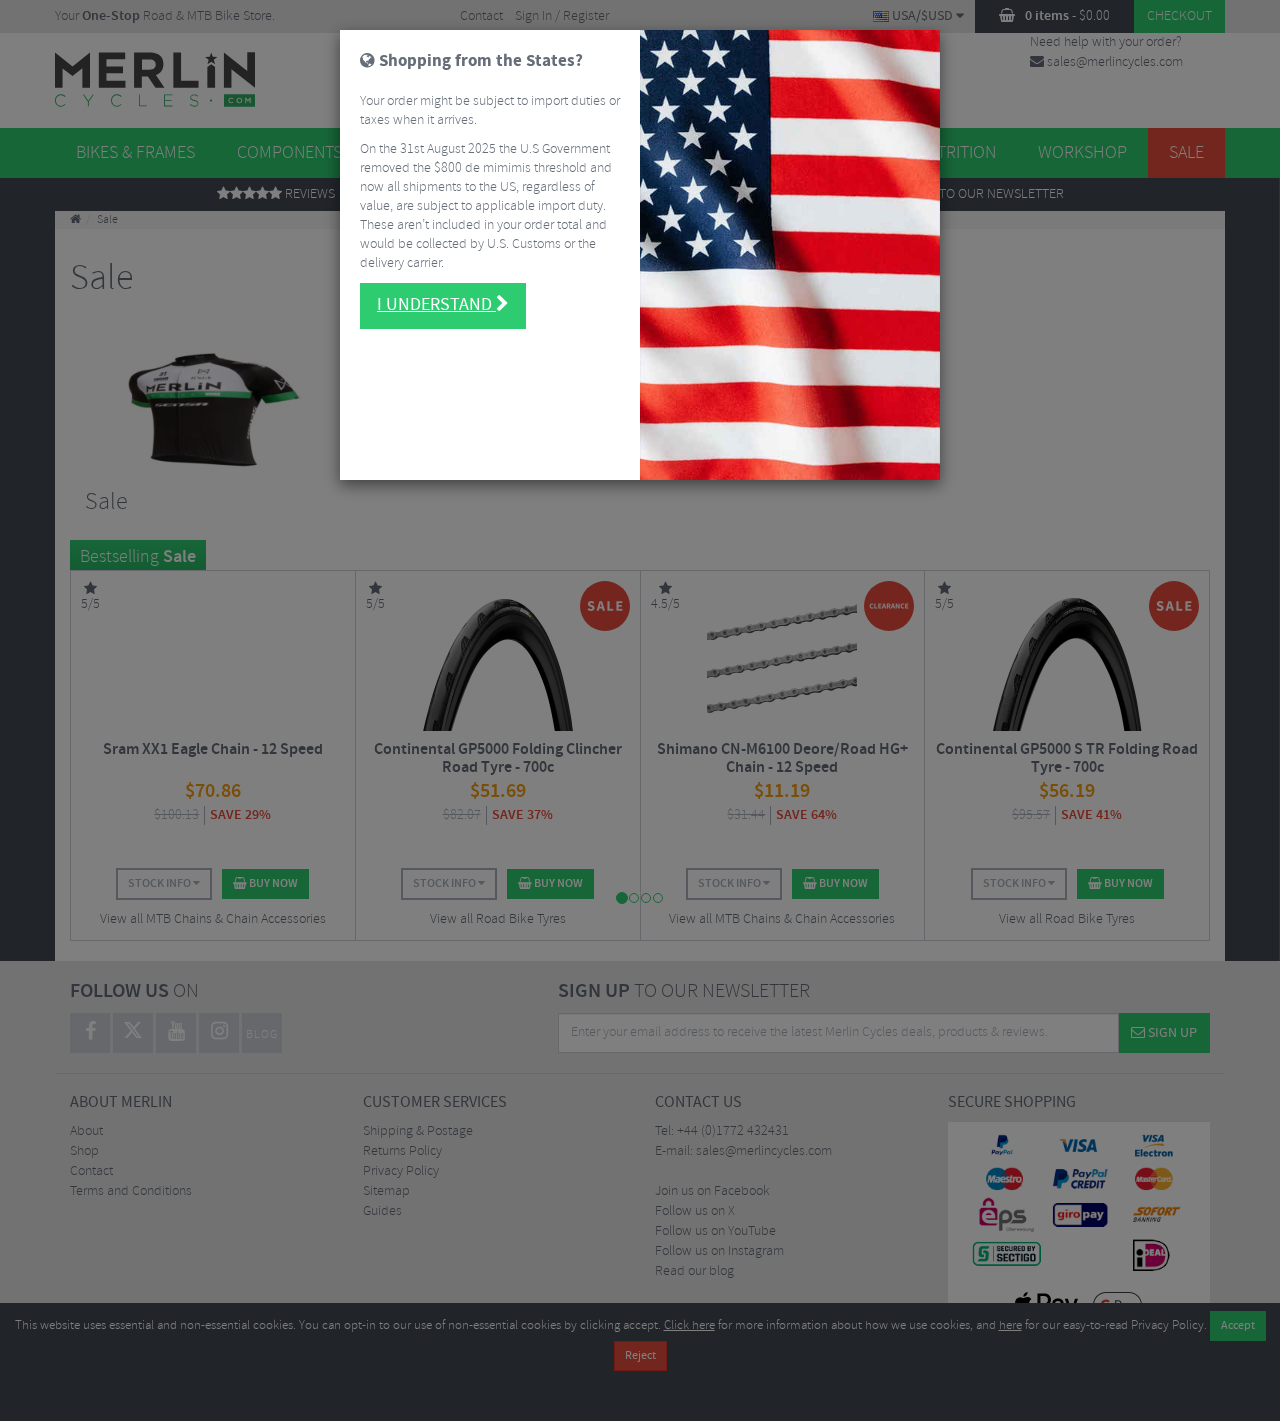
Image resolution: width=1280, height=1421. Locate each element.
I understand (436, 305)
